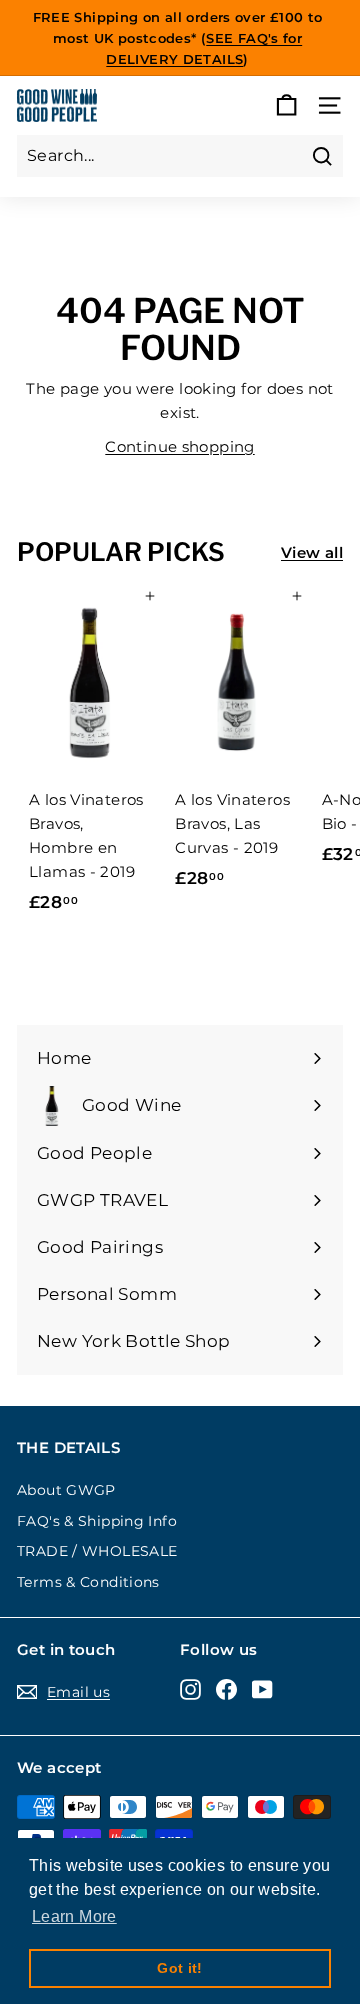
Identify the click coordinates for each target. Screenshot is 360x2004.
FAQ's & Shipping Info (97, 1521)
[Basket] (286, 105)
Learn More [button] (74, 1916)
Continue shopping (179, 446)
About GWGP (66, 1490)
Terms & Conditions (88, 1582)
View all (312, 552)
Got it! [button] (180, 1968)
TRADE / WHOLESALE (97, 1551)
